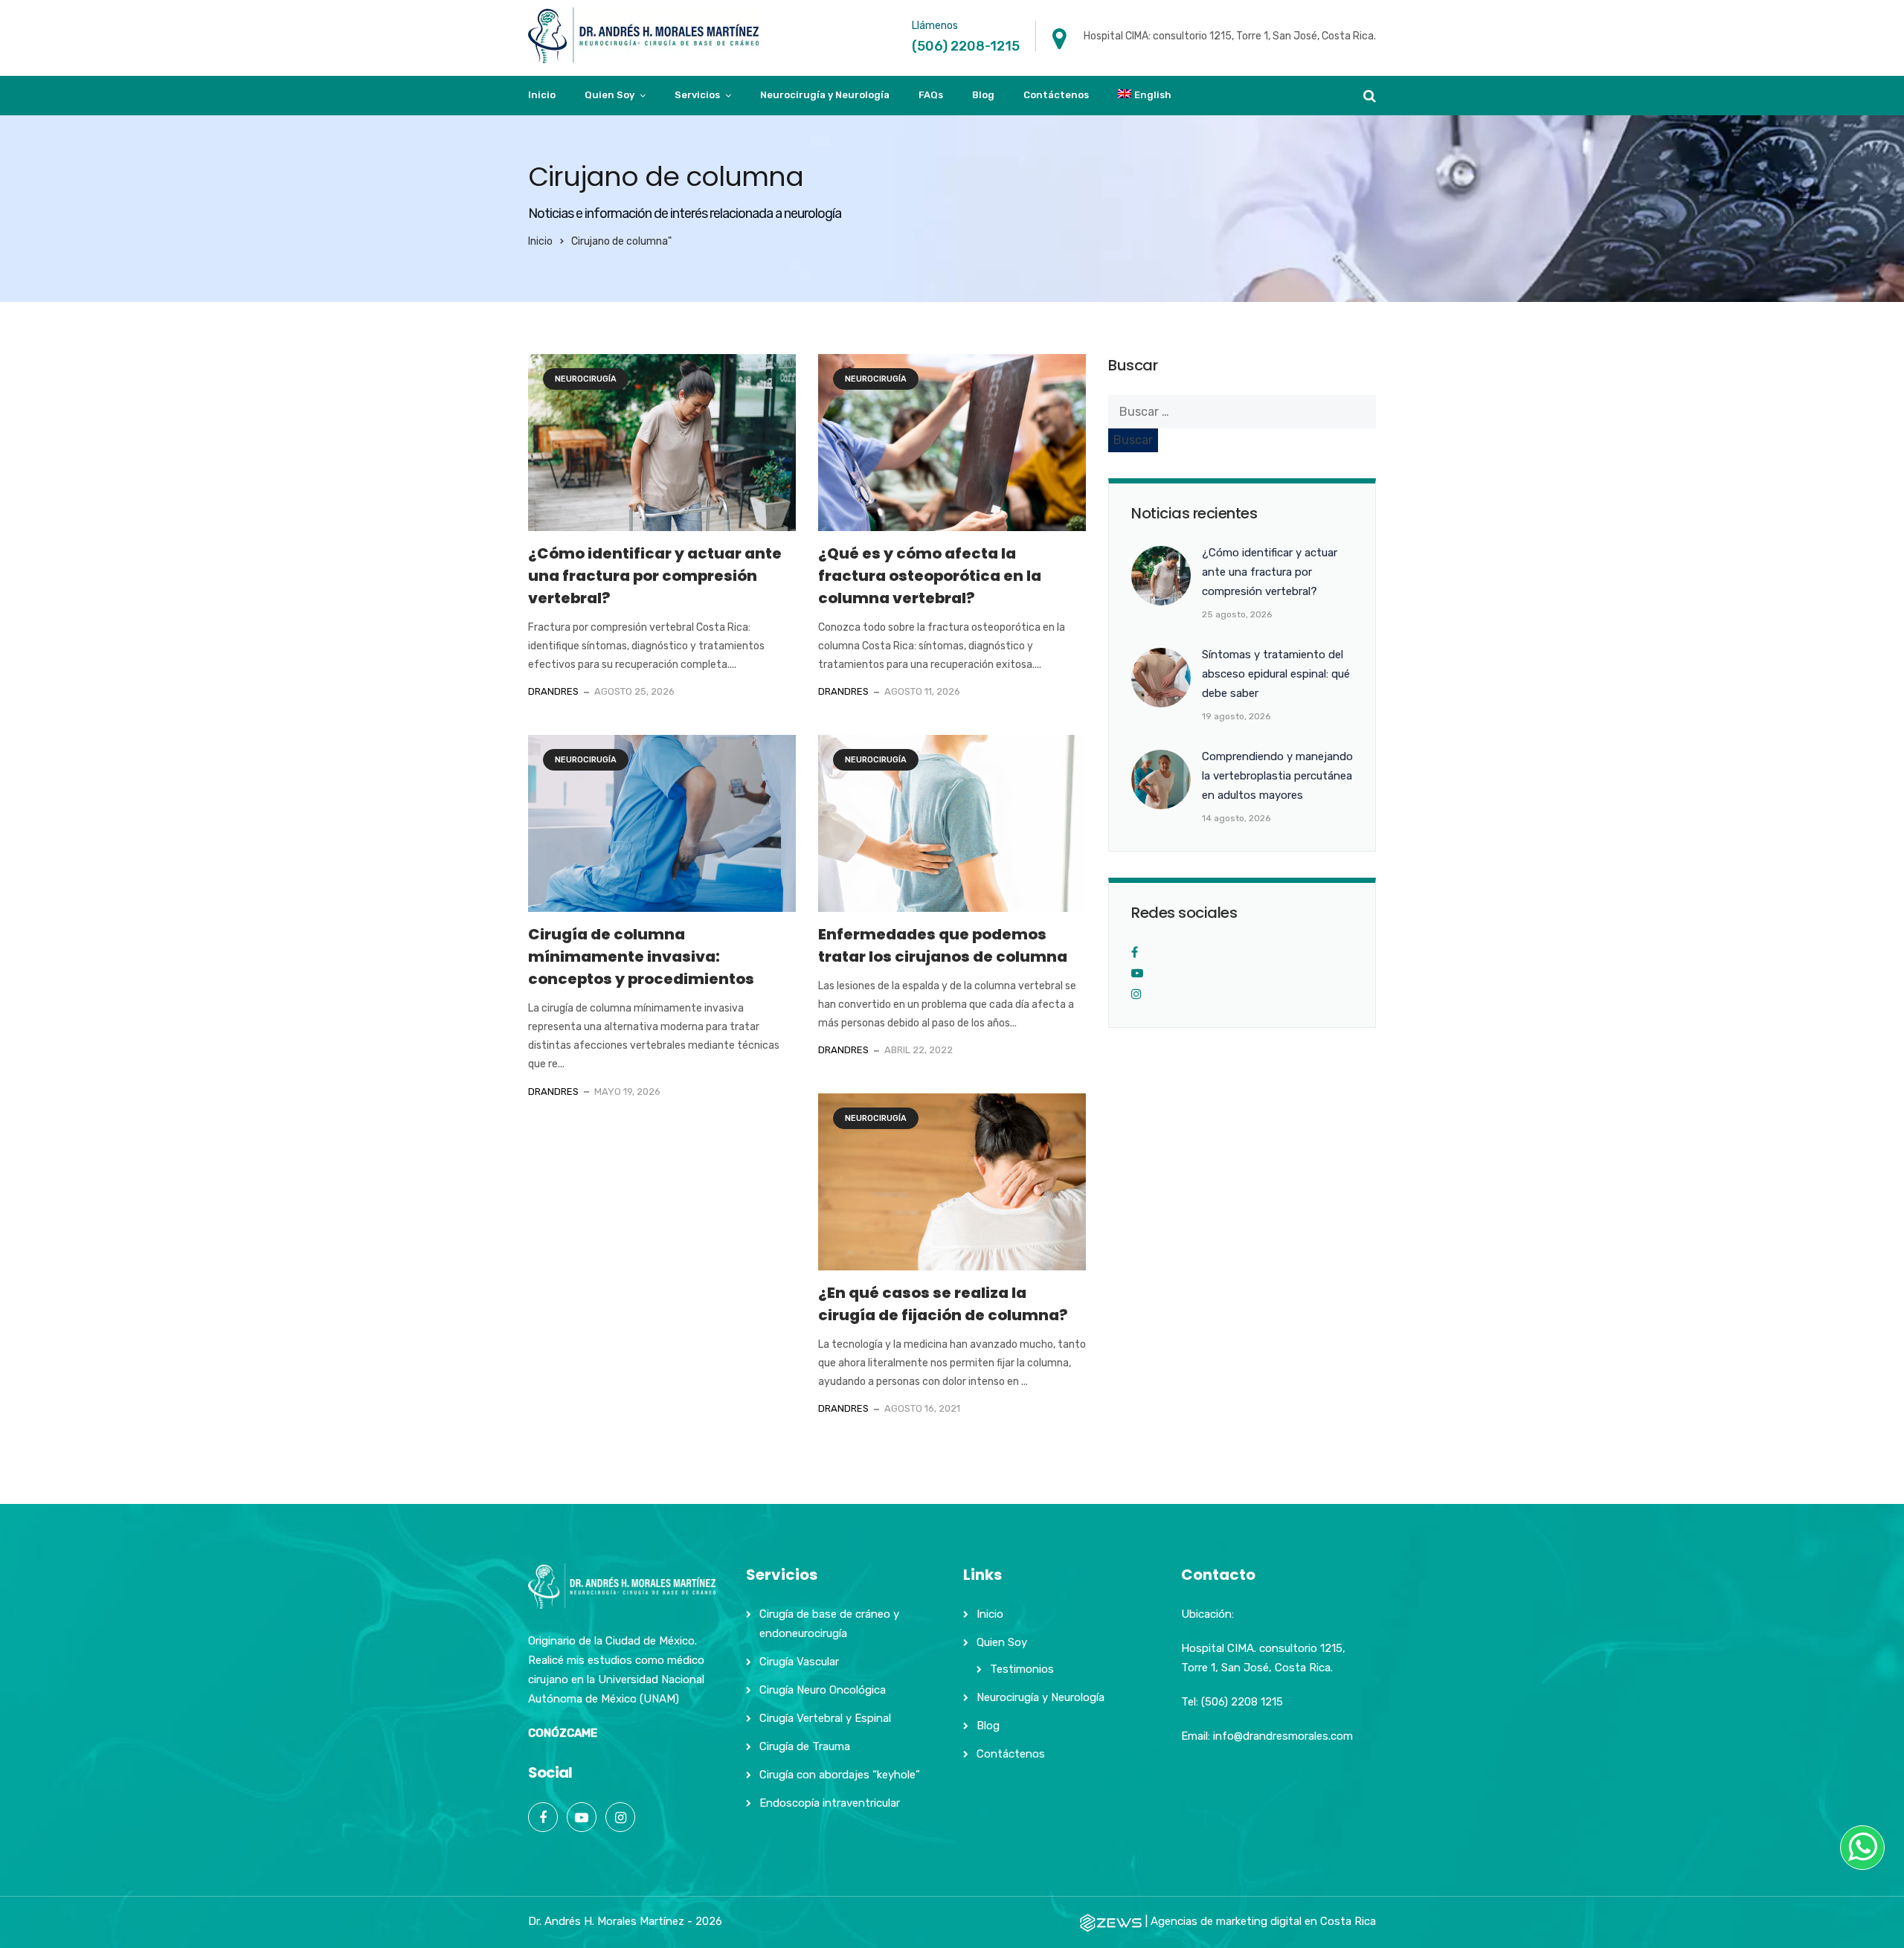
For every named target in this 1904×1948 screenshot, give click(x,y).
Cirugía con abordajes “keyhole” (840, 1775)
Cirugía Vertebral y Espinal (825, 1718)
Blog (983, 95)
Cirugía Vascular (799, 1662)
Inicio (542, 95)
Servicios (697, 95)
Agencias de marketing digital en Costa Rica (1263, 1921)
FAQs (931, 95)
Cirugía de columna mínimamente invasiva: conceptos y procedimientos (641, 957)
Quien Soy (610, 95)
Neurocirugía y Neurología (825, 95)
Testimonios (1022, 1669)
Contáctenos (1056, 95)
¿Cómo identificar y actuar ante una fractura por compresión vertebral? (655, 576)
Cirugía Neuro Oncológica (823, 1690)
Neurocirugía (586, 379)
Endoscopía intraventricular (830, 1803)
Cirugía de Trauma (805, 1746)
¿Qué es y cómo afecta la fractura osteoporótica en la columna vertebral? (930, 576)
